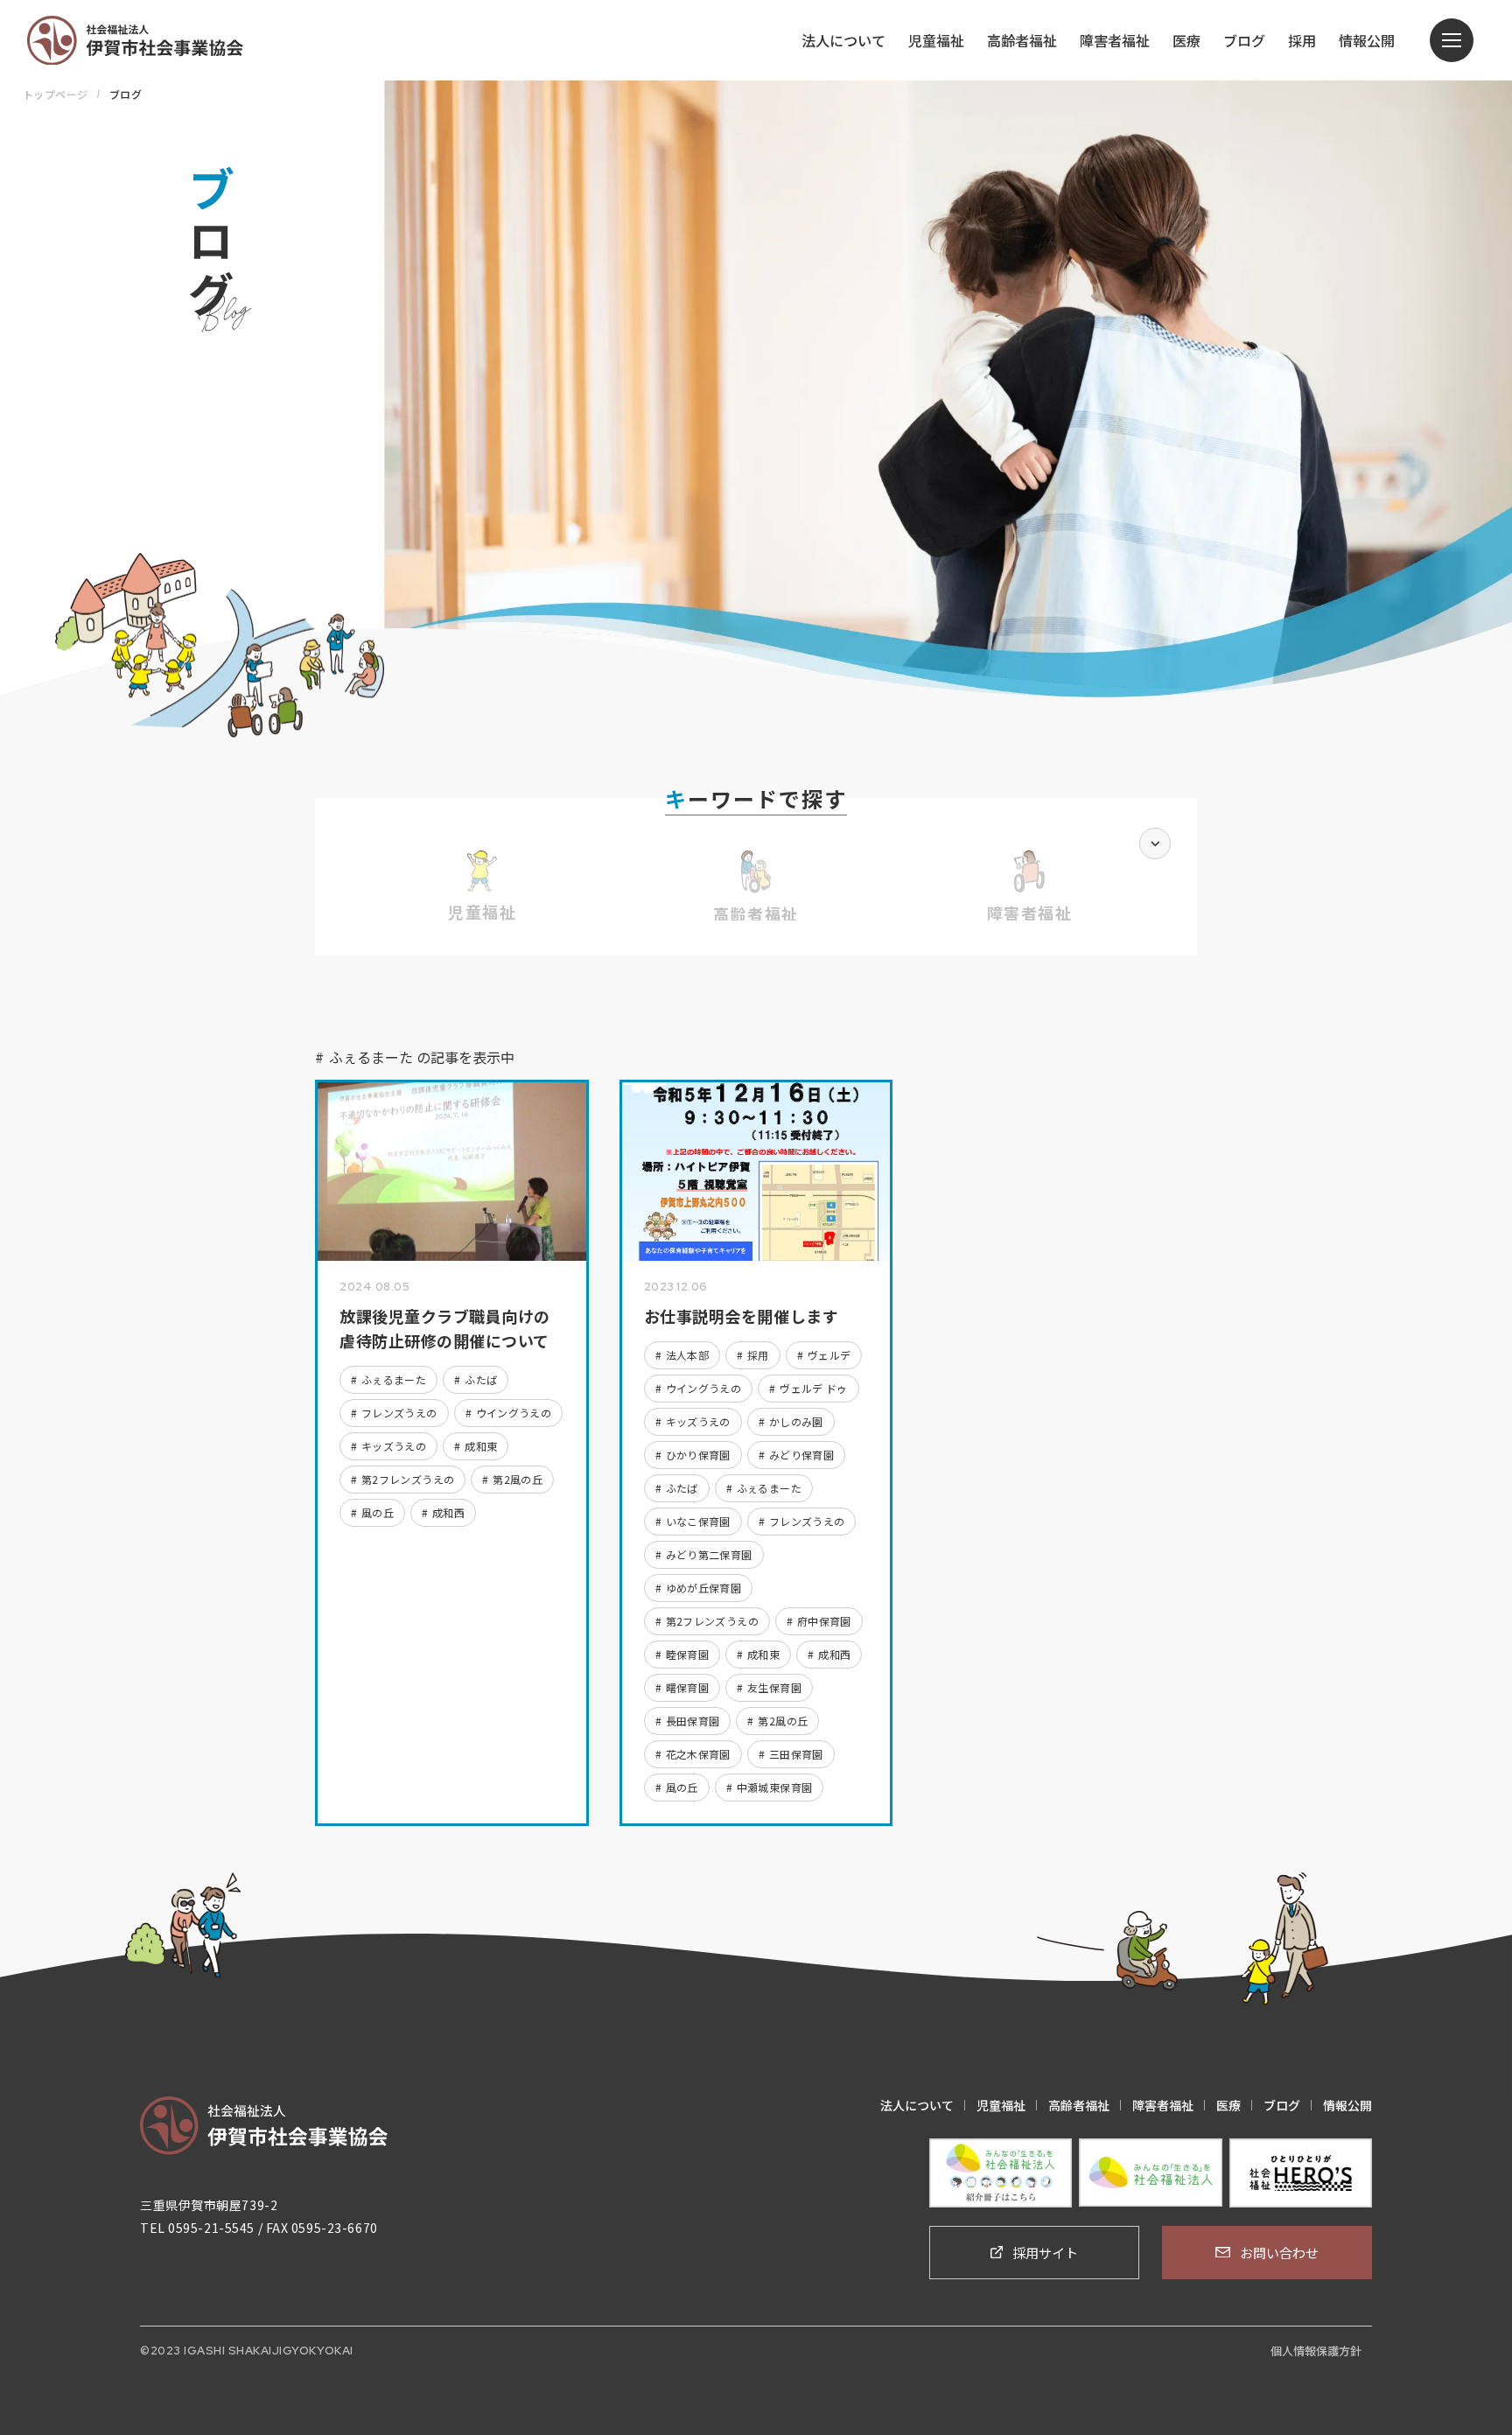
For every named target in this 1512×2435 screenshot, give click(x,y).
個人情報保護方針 (1316, 2351)
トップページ (56, 94)
